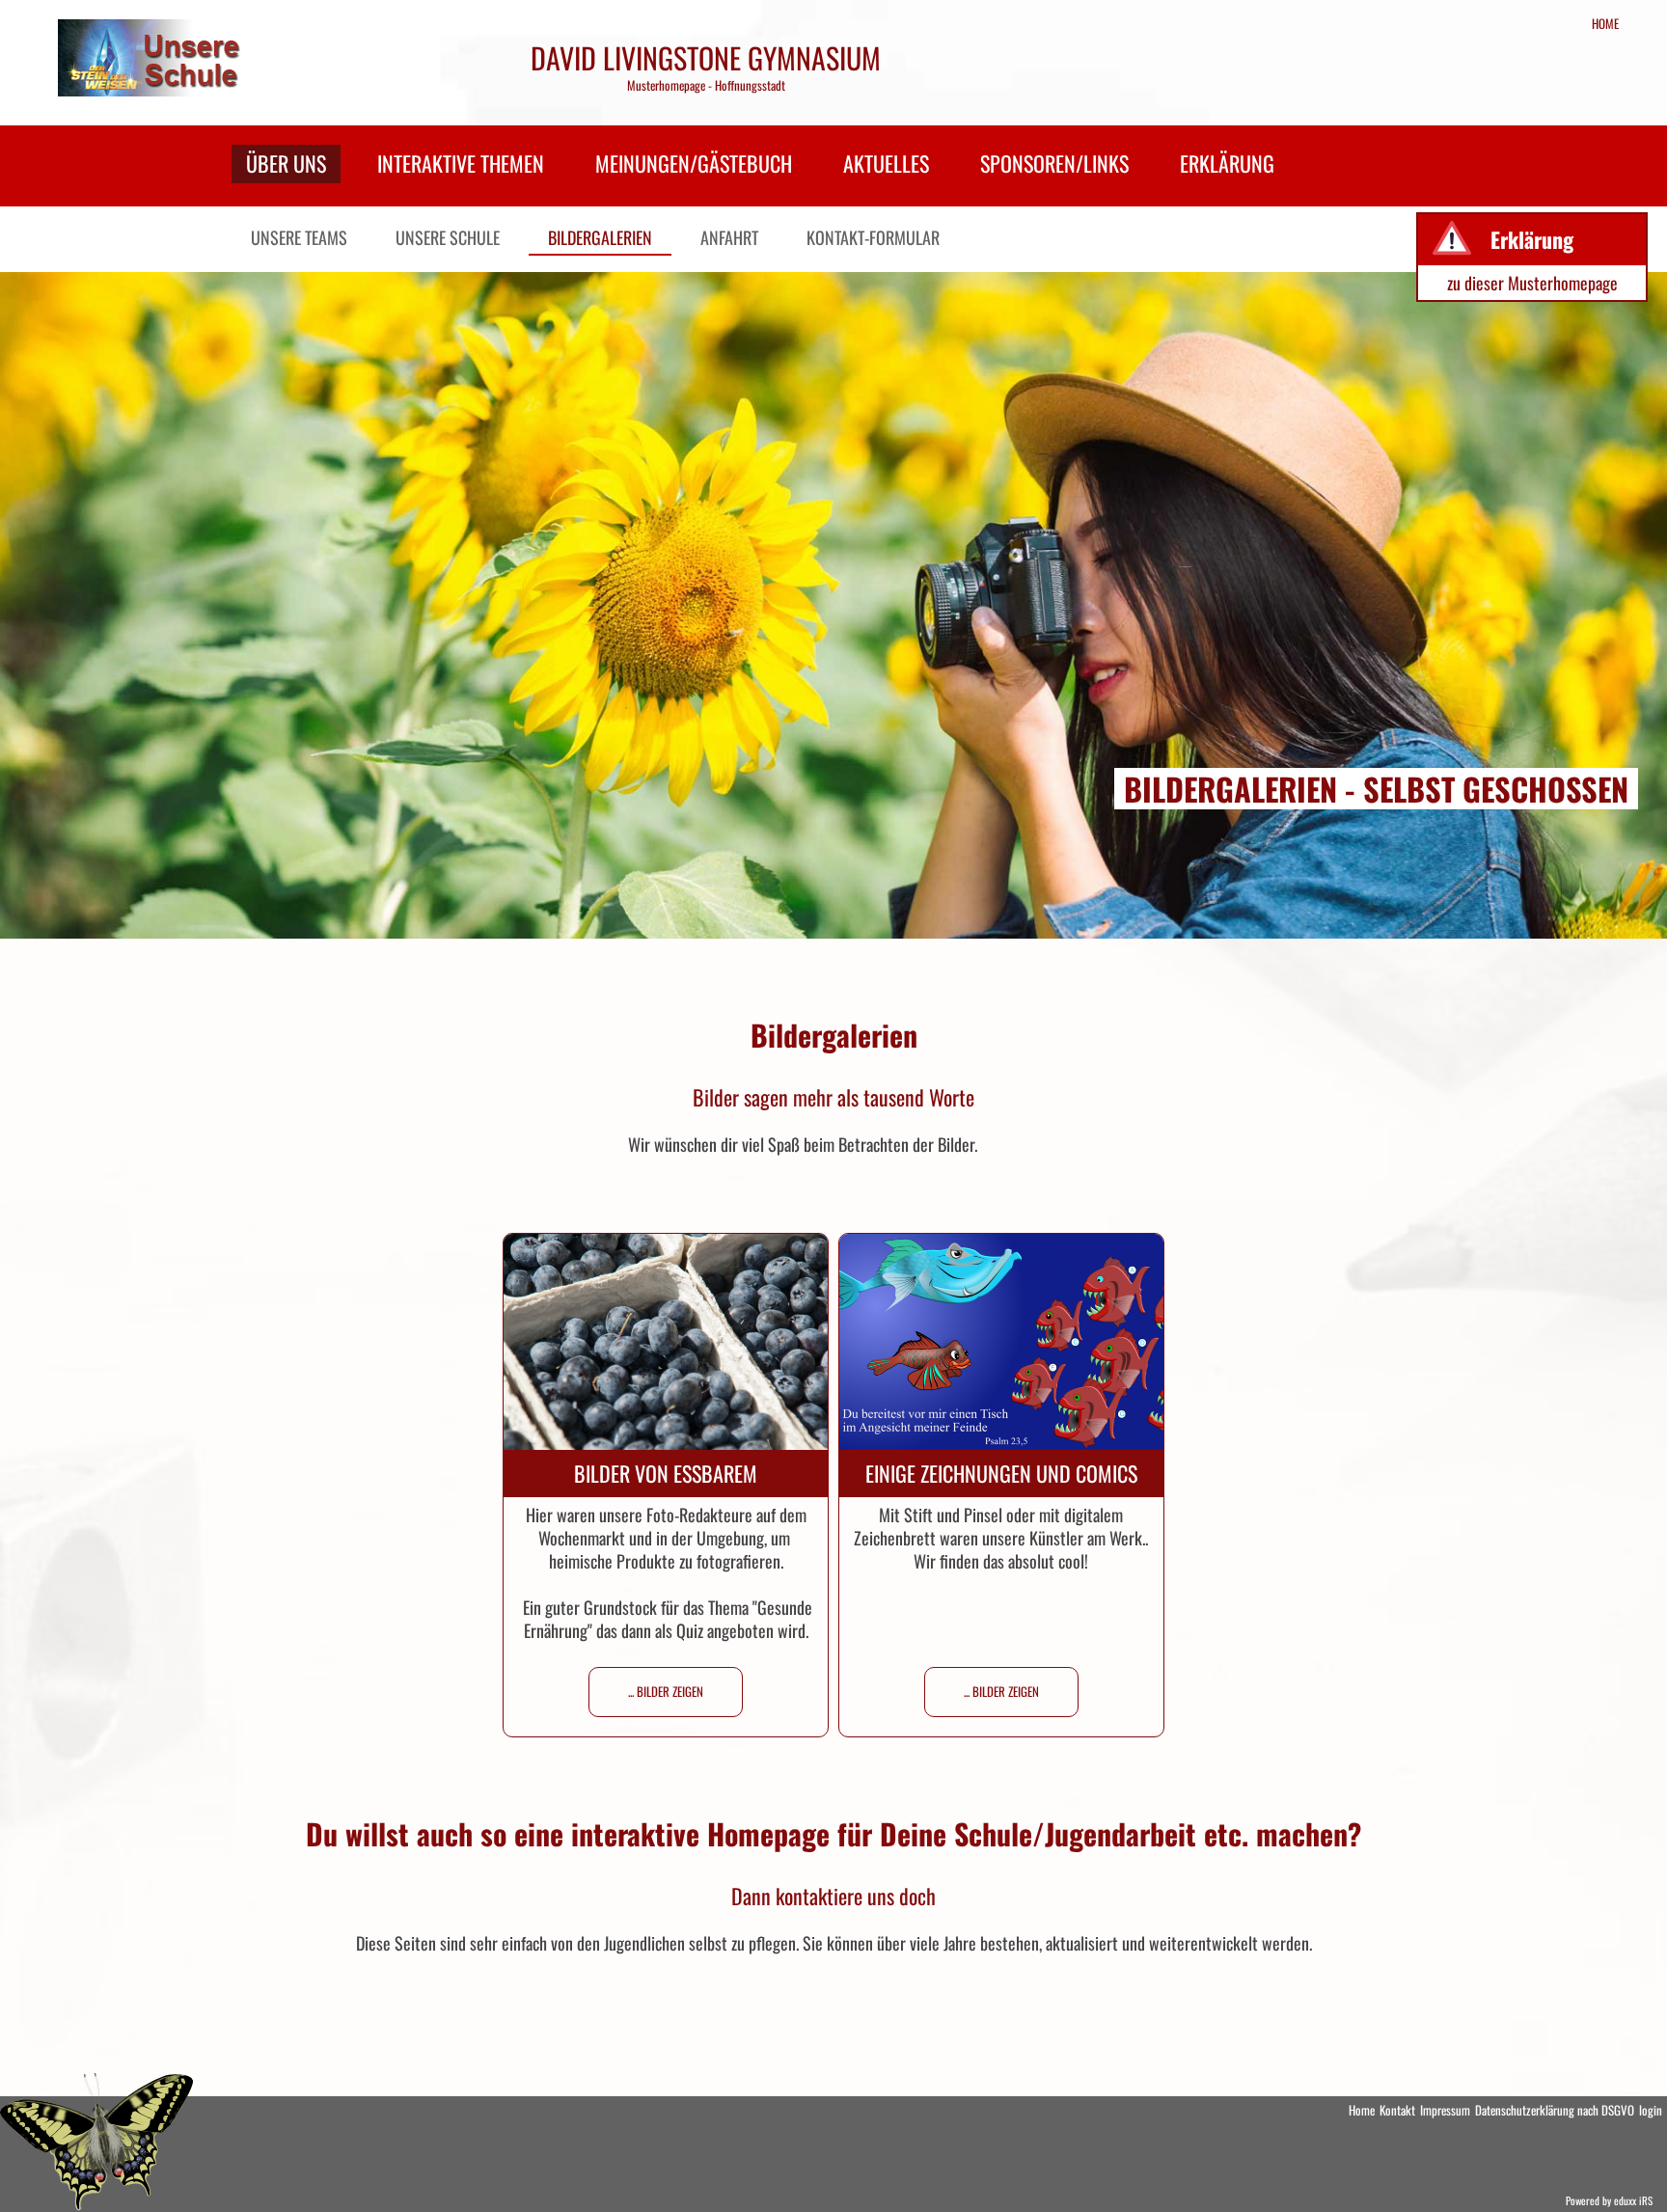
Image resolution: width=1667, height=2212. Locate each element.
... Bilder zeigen (666, 1691)
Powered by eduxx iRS (1609, 2200)
